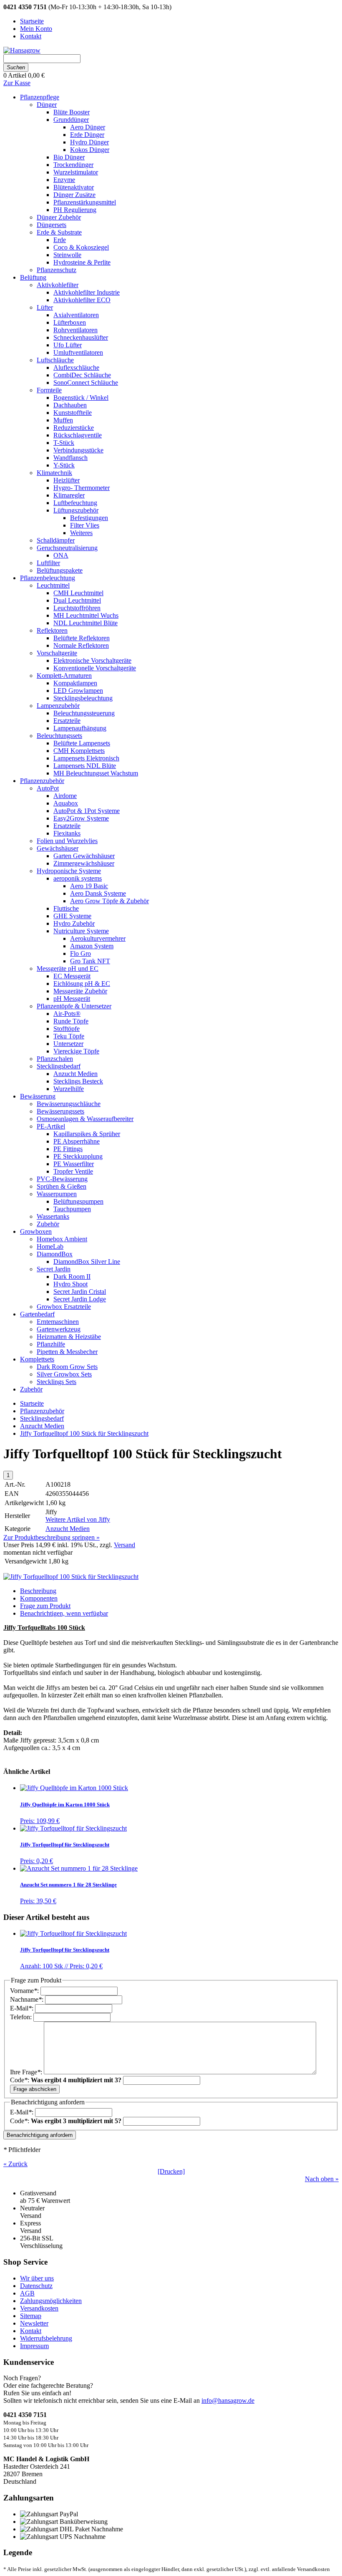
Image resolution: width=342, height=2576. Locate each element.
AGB (27, 2293)
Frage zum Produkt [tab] (45, 1606)
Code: (66, 2080)
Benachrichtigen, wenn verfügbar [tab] (64, 1613)
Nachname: (28, 1999)
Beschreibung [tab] (38, 1591)
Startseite (32, 1403)
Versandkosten (39, 2308)
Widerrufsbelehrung (46, 2338)
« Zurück (15, 2164)
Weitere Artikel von (78, 1519)
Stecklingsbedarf (42, 1418)
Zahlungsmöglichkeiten (51, 2301)
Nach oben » (322, 2179)
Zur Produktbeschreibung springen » (52, 1537)
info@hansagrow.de (228, 2400)
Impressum (34, 2346)
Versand (124, 1545)
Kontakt (31, 2331)
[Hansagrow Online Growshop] (22, 50)
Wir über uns (37, 2278)
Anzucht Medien (42, 1426)
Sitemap (31, 2316)
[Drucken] (171, 2171)
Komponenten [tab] (39, 1598)
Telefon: (22, 2017)
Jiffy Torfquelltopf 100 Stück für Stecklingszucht (84, 1433)
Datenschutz (36, 2286)
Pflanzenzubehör (42, 1411)
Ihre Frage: (27, 2072)
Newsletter (34, 2323)
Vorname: (25, 1991)
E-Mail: (23, 2008)
